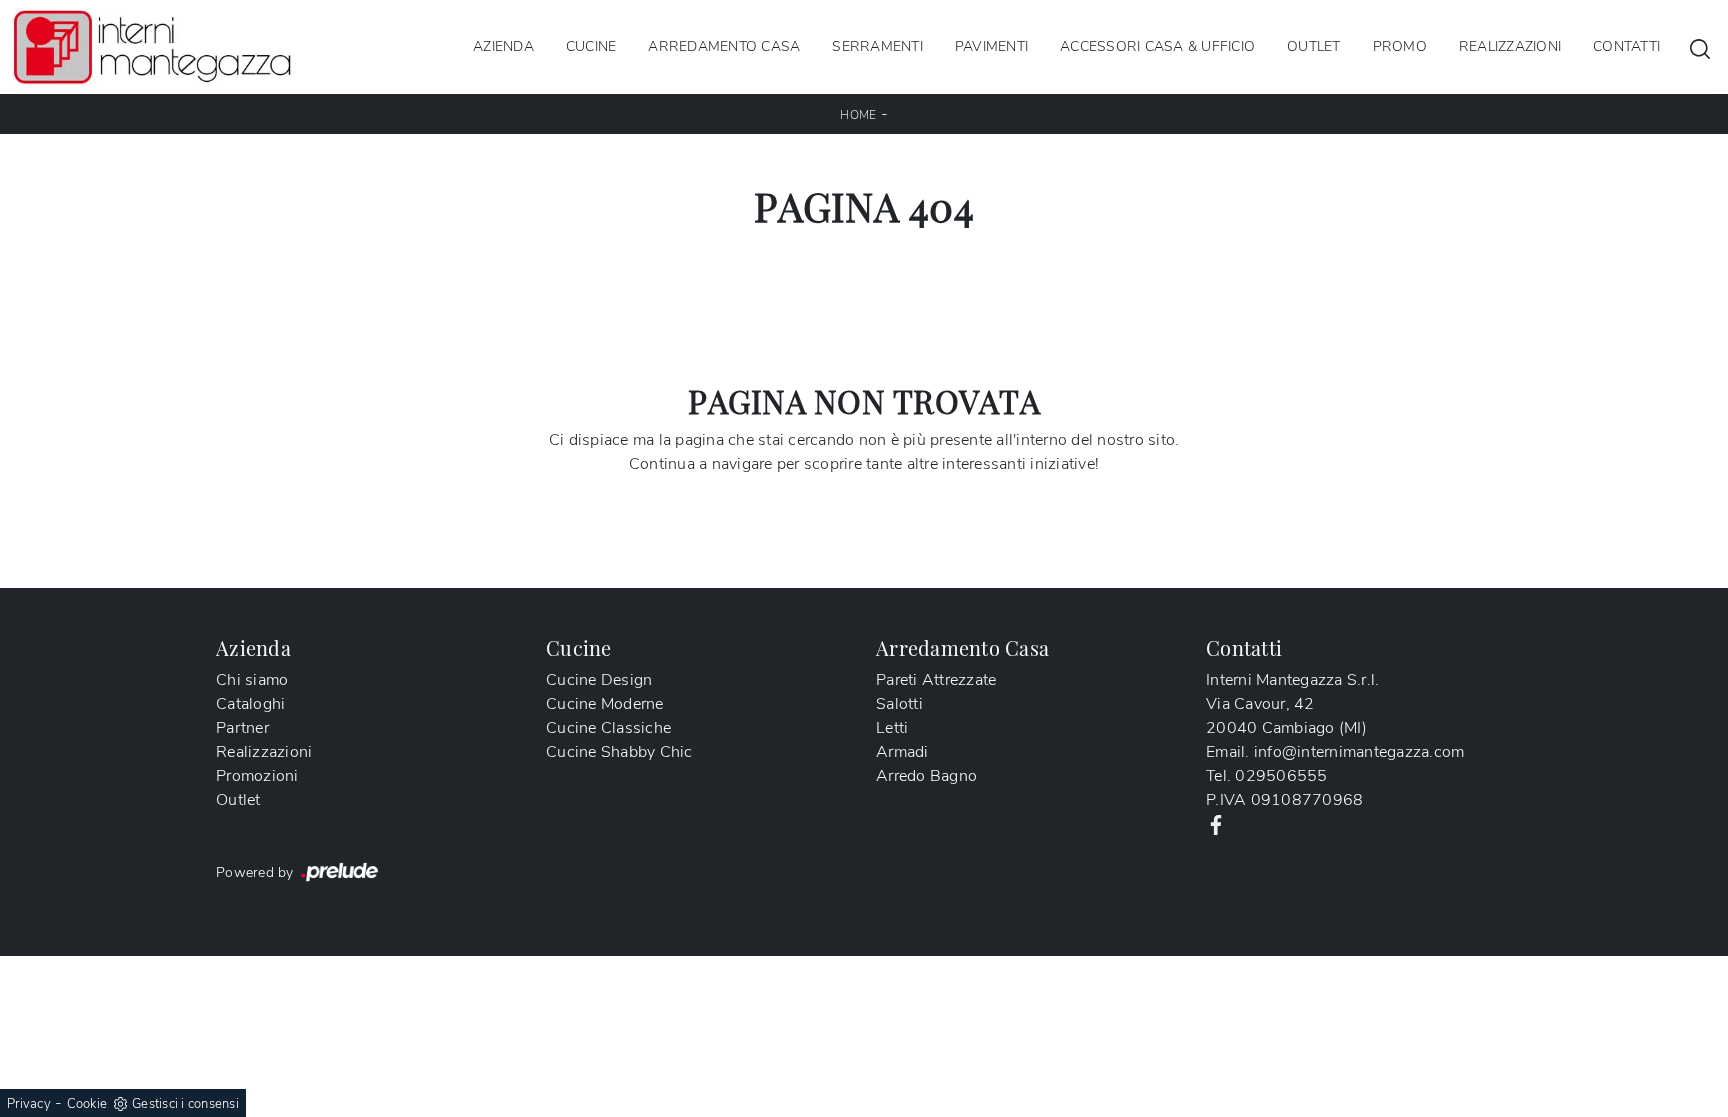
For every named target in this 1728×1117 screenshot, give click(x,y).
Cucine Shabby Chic (619, 752)
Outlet (1314, 46)
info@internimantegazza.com (1359, 752)
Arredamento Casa (724, 46)
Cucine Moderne (605, 704)
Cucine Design (599, 680)
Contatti (1626, 46)
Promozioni (257, 776)
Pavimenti (991, 46)
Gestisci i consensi (185, 1104)
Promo (1400, 46)
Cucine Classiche (608, 728)
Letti (892, 728)
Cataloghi (250, 704)
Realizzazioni (1510, 46)
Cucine (591, 46)
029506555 (1281, 776)
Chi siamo (252, 680)
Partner (242, 728)
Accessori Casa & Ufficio (1157, 46)
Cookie (87, 1104)
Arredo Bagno (926, 776)
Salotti (899, 704)
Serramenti (877, 46)
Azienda (503, 46)
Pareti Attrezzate (936, 680)
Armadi (902, 752)
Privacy (29, 1104)
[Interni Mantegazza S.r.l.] (152, 47)
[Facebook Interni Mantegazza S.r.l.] (1216, 824)
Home (858, 115)
